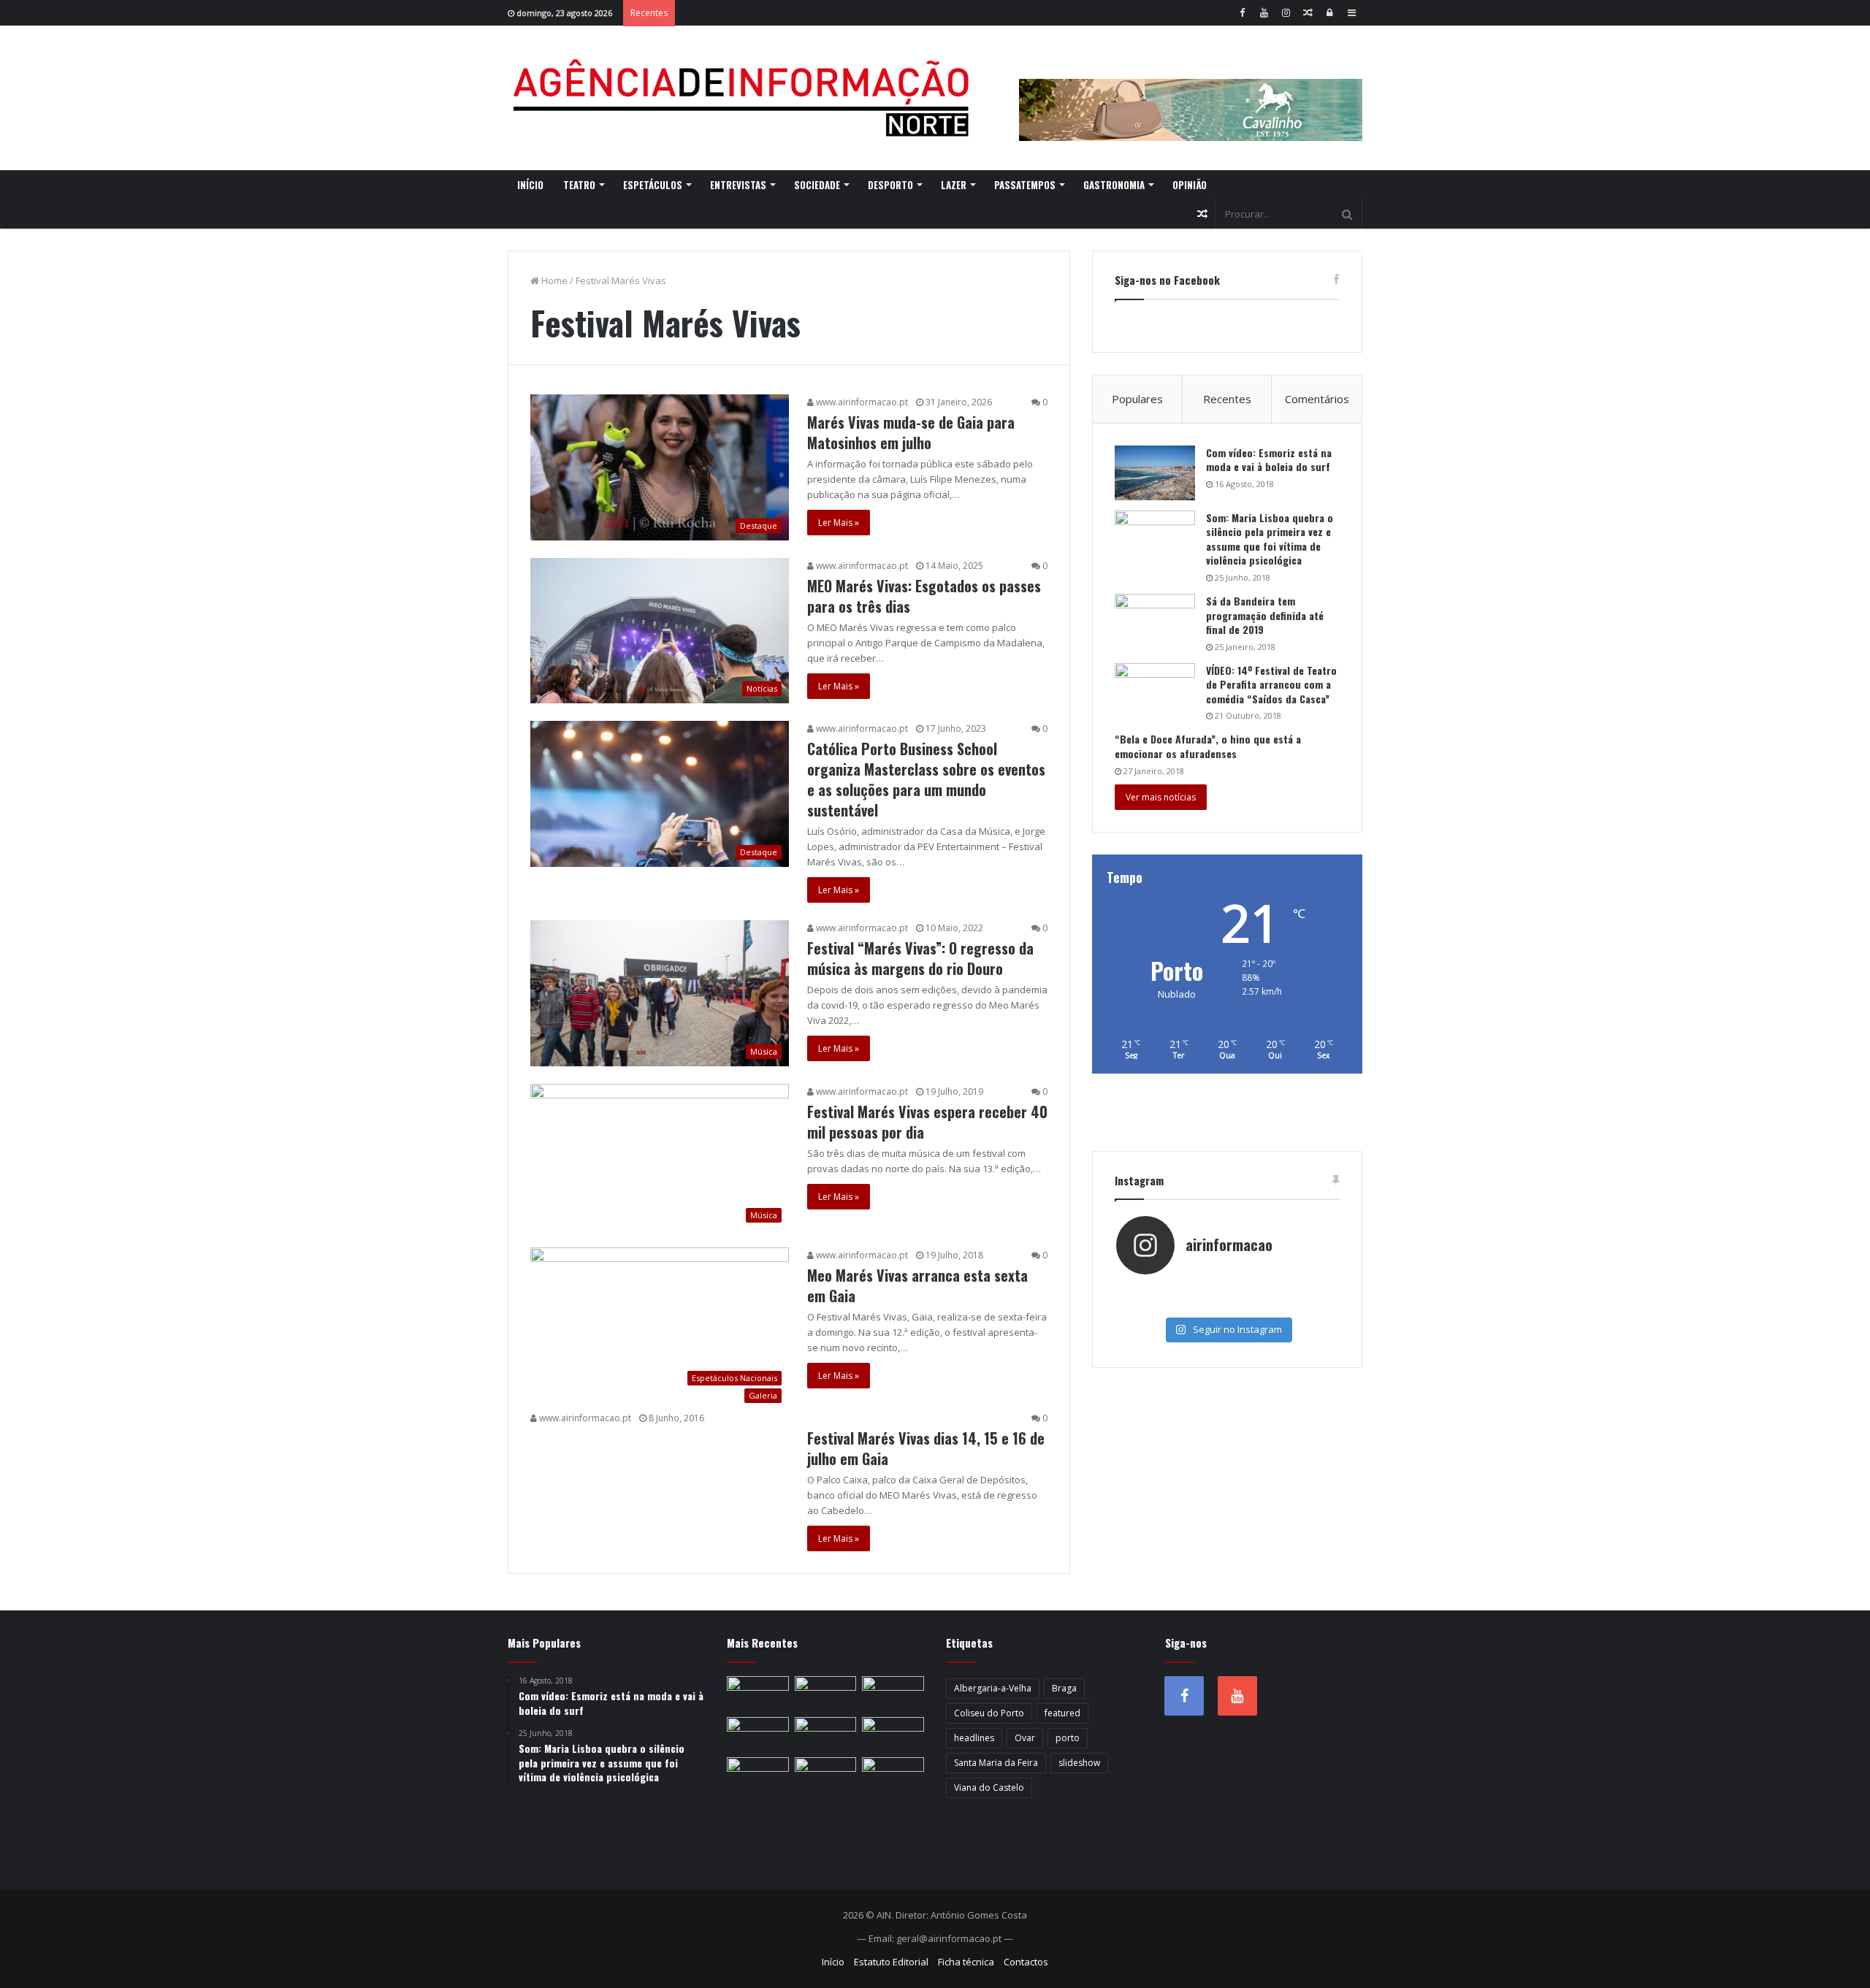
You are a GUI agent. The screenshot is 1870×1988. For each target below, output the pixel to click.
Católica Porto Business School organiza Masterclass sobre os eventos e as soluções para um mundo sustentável (926, 779)
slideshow (1079, 1763)
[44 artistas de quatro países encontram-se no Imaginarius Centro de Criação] (826, 1735)
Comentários (1317, 399)
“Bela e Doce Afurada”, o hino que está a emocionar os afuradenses (1208, 746)
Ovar (1025, 1738)
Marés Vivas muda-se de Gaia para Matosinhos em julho (911, 432)
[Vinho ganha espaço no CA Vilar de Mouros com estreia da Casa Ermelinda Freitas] (758, 1775)
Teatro (579, 185)
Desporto (890, 185)
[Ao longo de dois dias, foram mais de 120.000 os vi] (1227, 1305)
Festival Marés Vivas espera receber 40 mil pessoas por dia (927, 1122)
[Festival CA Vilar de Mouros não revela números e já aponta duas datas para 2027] (893, 1694)
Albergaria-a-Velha (993, 1688)
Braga (1064, 1688)
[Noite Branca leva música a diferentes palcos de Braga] (758, 1735)
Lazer (954, 185)
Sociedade (817, 185)
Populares (1137, 399)
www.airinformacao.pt (861, 402)
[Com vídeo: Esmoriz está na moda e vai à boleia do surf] (1155, 473)
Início (530, 185)
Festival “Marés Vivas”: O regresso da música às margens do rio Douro (920, 958)
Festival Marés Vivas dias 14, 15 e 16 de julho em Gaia (926, 1448)
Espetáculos (653, 185)
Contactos (1026, 1962)
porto (1068, 1738)
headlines (974, 1738)
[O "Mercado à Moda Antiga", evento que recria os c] (1301, 1305)
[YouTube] (1264, 13)
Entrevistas (738, 185)
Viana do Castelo (989, 1788)
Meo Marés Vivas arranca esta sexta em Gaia (917, 1285)
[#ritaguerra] (1153, 1305)
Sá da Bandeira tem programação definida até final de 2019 (1265, 615)
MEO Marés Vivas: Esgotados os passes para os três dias (924, 596)
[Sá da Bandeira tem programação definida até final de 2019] (1155, 621)
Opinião (1190, 185)
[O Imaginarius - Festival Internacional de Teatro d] (1153, 1291)
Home (553, 280)
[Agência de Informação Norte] (745, 98)
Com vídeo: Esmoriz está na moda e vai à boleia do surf (1269, 460)
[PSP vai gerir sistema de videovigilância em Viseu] (826, 1694)
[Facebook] (1242, 13)
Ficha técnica (966, 1962)
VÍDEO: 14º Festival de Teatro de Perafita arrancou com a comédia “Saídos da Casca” (1271, 684)
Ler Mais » (839, 523)
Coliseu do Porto (989, 1713)
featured (1062, 1713)
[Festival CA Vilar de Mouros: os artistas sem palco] (893, 1735)
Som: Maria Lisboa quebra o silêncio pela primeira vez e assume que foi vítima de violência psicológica (1270, 539)
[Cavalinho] (1191, 90)
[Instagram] (1286, 13)
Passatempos (1025, 185)
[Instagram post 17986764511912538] (1301, 1291)
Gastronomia (1114, 185)
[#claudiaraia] (1227, 1291)
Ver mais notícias (1161, 797)
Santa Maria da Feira (996, 1763)
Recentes (1227, 399)
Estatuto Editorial (891, 1962)
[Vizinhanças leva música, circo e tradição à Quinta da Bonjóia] (826, 1775)
